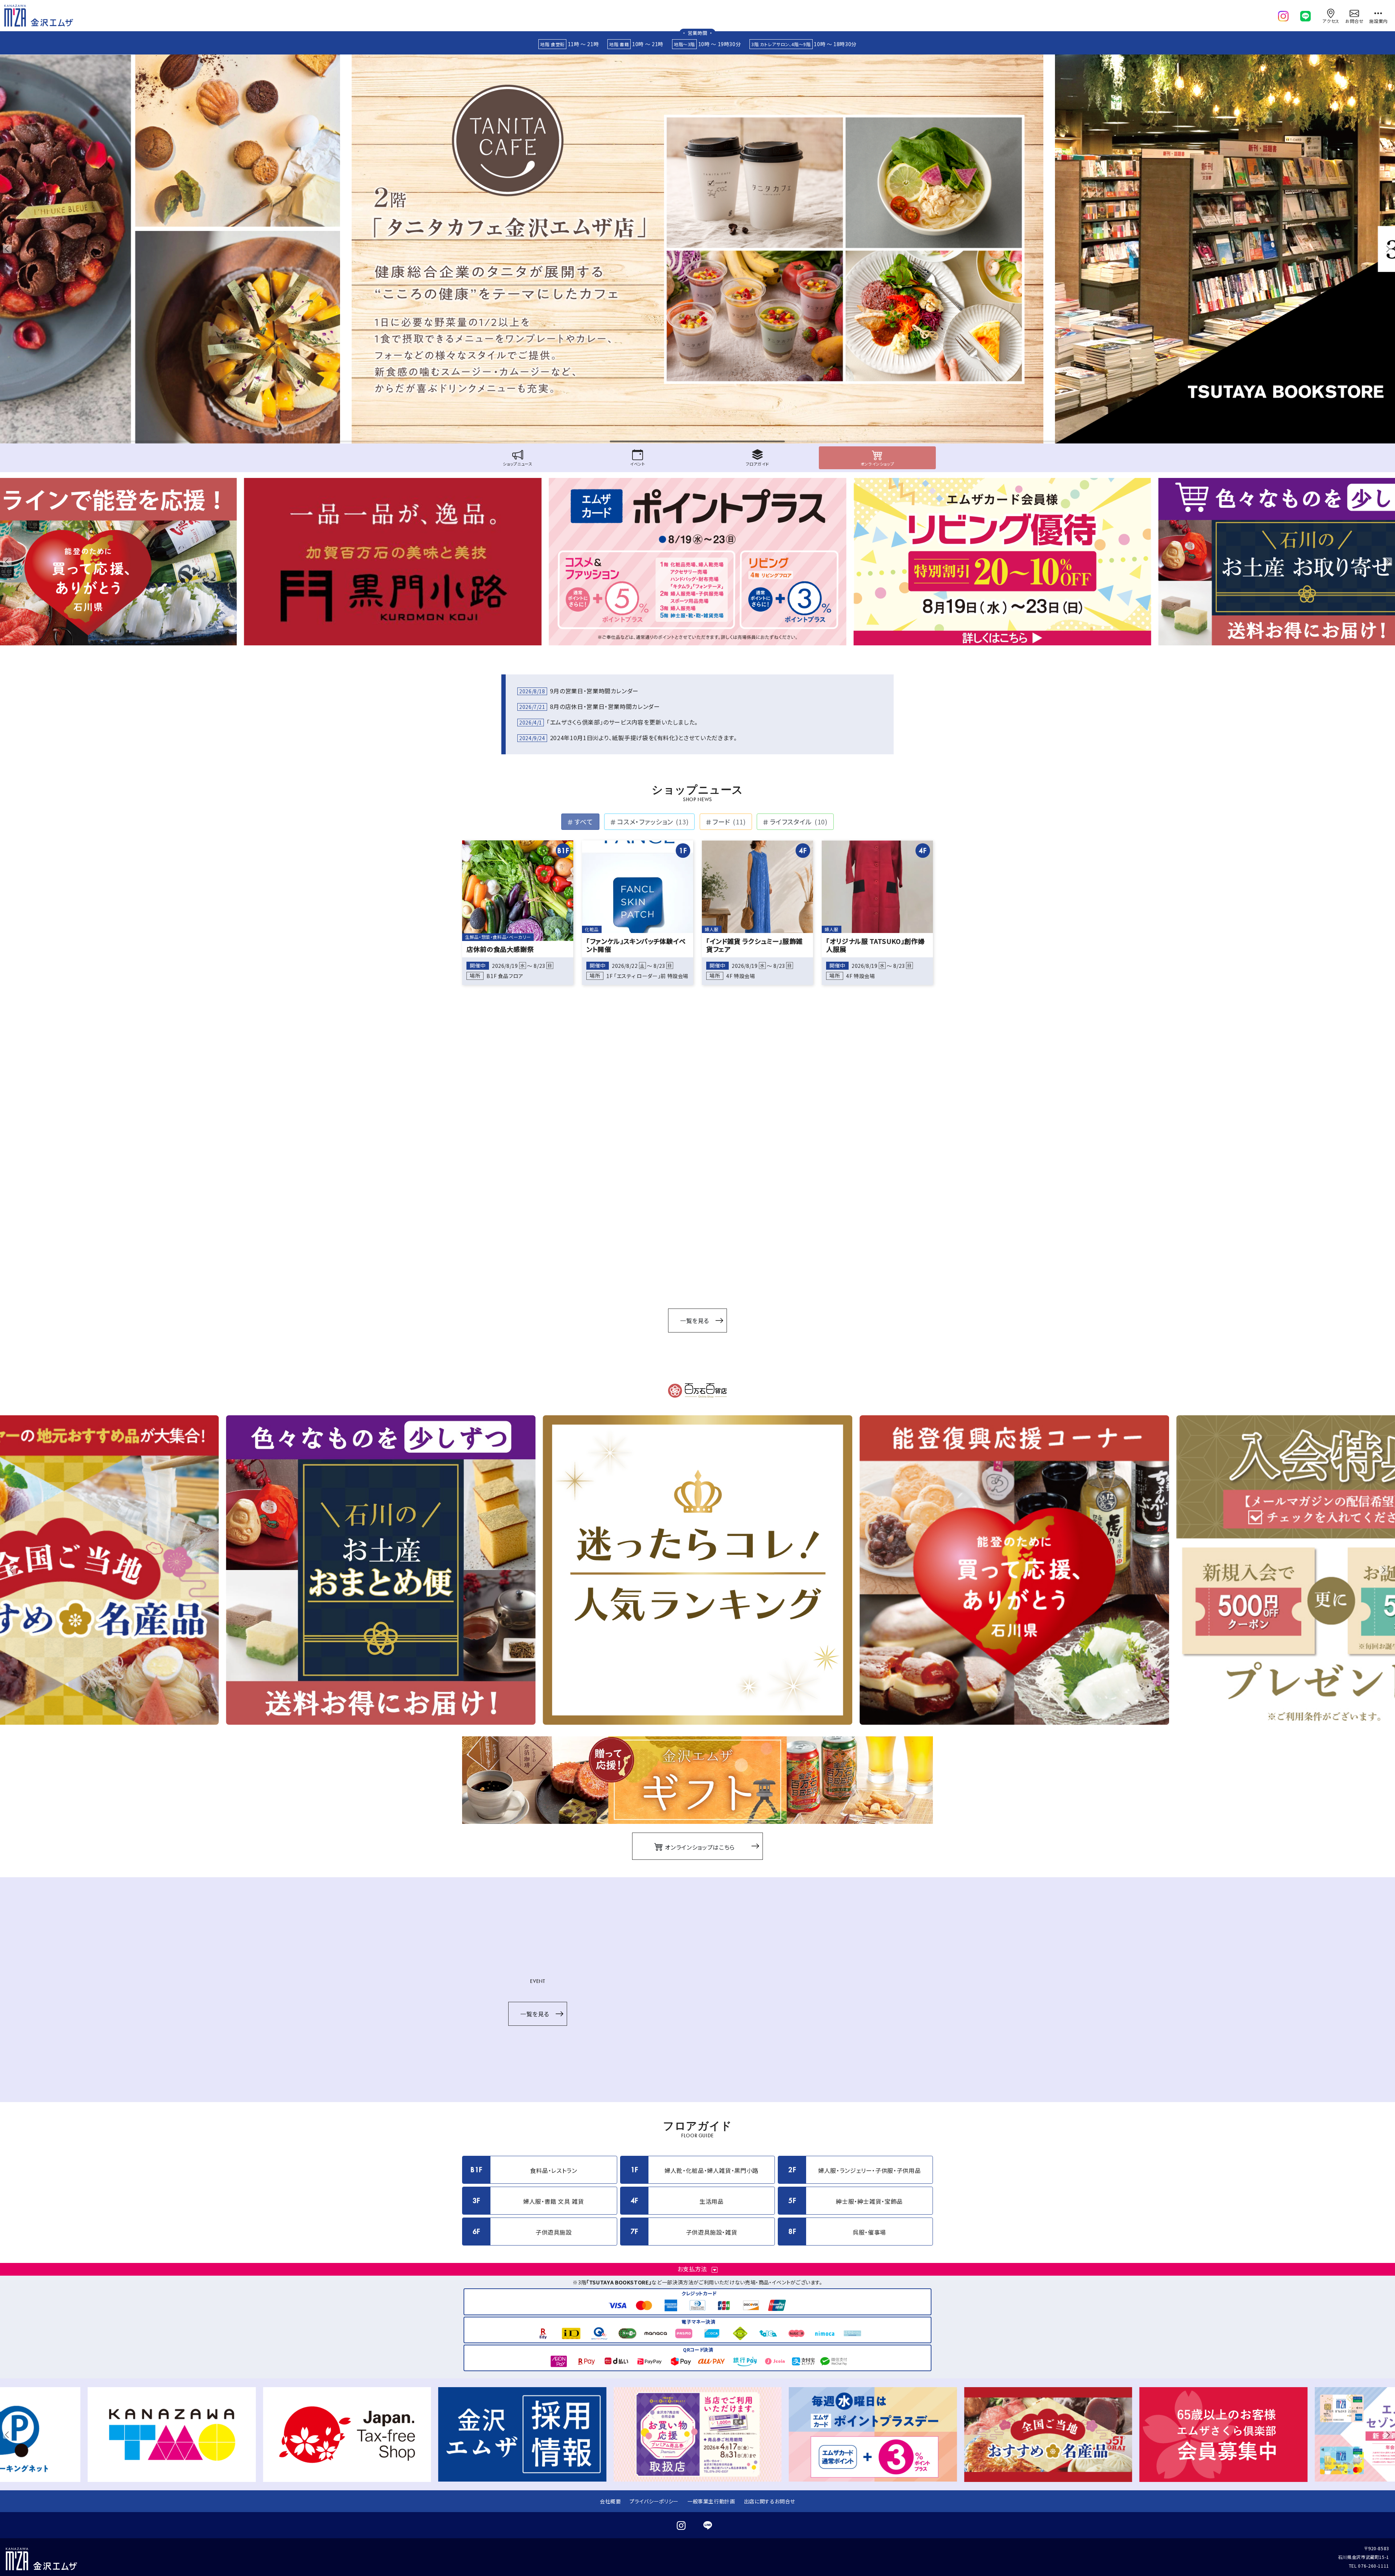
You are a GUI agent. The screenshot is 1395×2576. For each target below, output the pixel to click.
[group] (697, 249)
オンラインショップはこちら (699, 1847)
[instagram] (1283, 15)
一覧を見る (695, 1321)
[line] (1305, 15)
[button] (9, 249)
